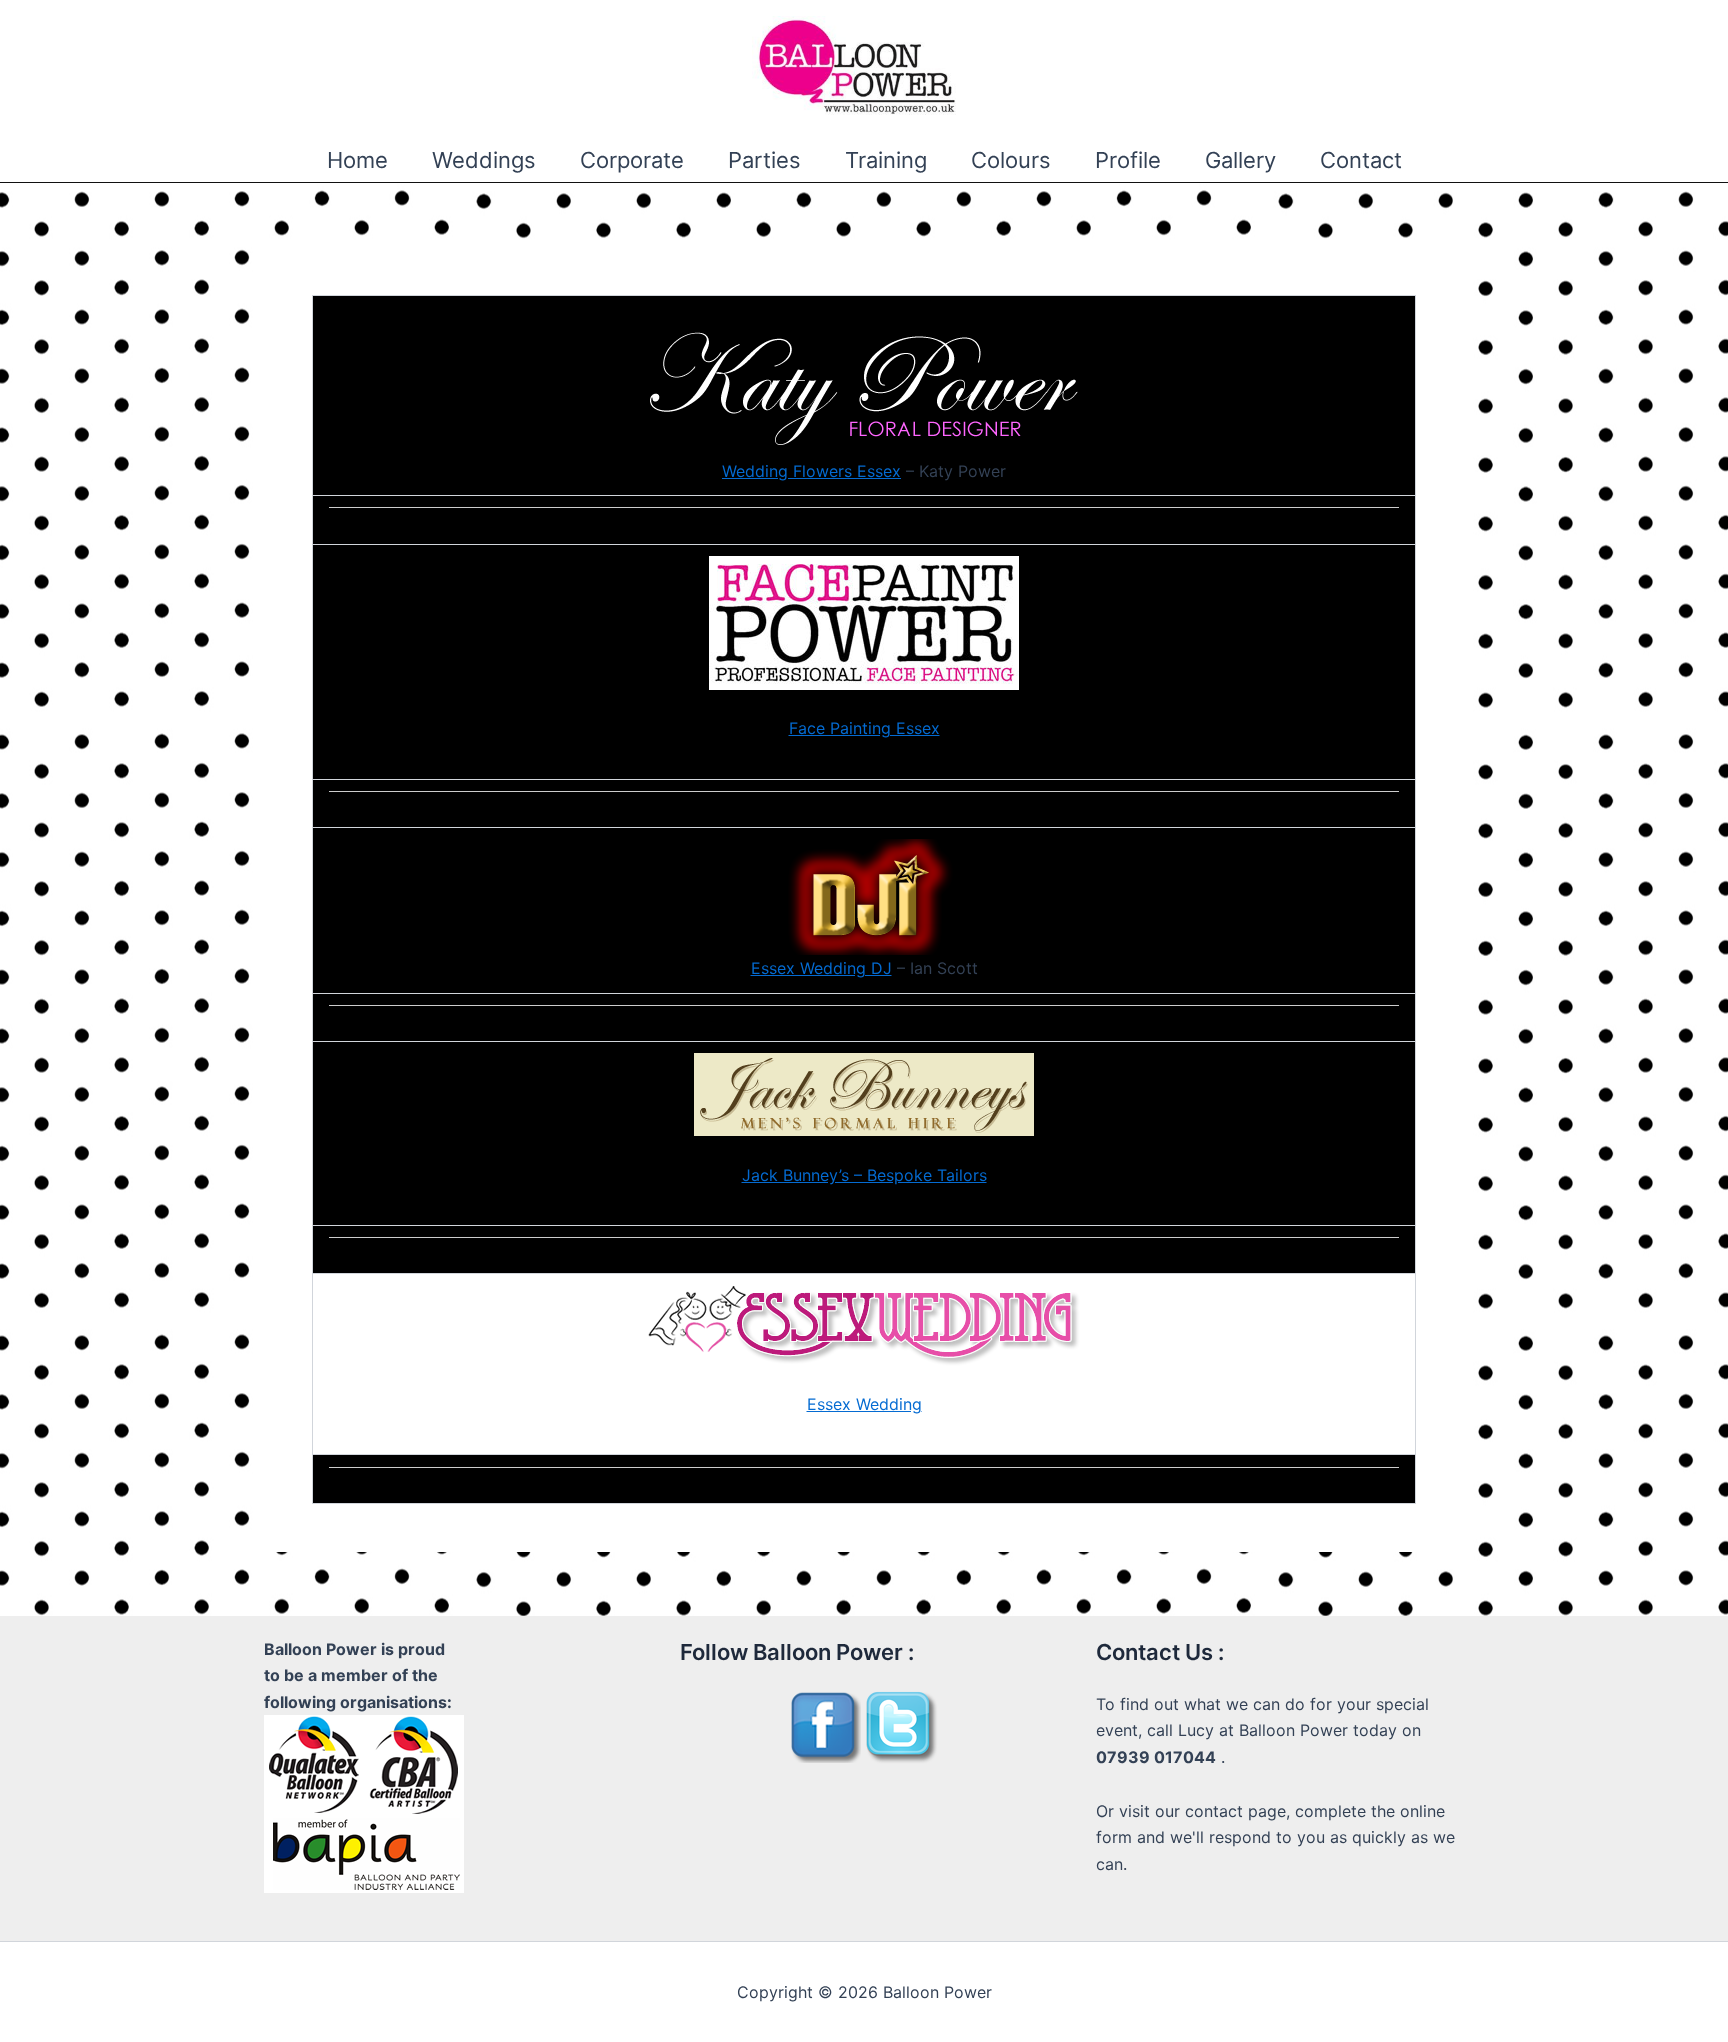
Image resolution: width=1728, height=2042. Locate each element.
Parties (764, 160)
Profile (1128, 160)
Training (886, 160)
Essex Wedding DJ (821, 968)
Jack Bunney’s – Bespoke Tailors (864, 1175)
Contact (1361, 160)
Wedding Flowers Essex (811, 471)
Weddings (484, 160)
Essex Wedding (864, 1404)
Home (357, 160)
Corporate (632, 160)
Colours (1011, 160)
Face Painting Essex (864, 728)
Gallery (1240, 160)
